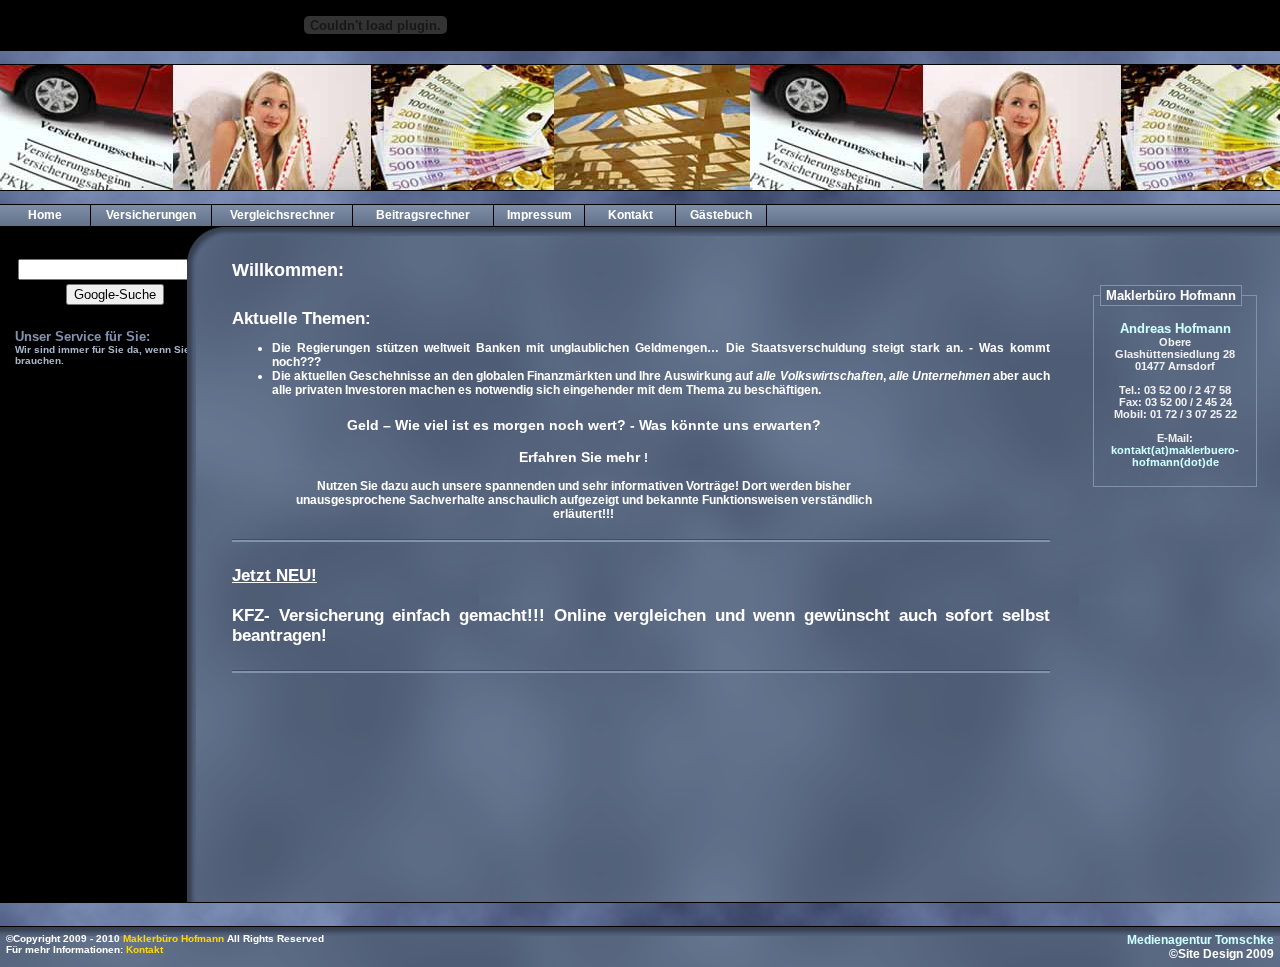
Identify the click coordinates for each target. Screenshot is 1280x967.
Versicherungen (151, 215)
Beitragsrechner (423, 215)
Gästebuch (721, 215)
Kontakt (630, 215)
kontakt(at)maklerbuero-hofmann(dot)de (1175, 456)
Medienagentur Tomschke (1200, 940)
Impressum (539, 215)
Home (45, 215)
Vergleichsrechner (282, 215)
